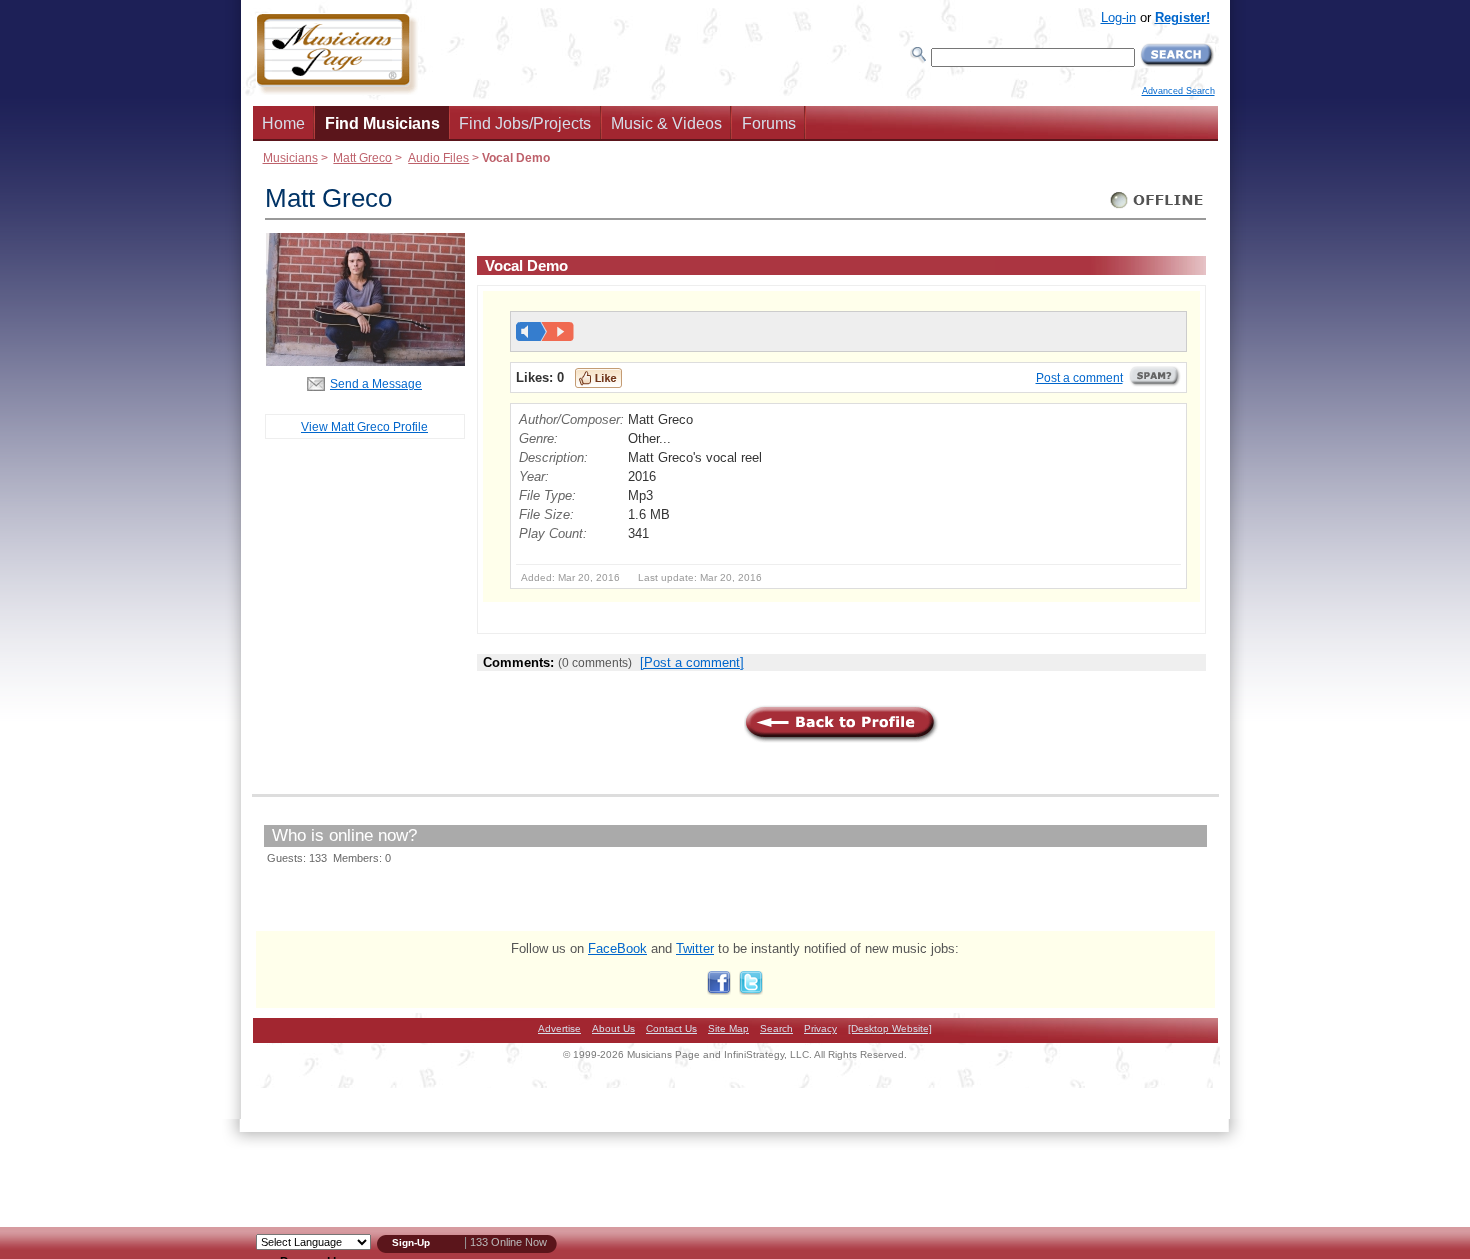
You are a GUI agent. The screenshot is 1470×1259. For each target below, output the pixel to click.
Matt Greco (362, 157)
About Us (613, 1028)
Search (776, 1028)
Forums (769, 123)
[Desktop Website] (890, 1028)
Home (283, 123)
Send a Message (376, 383)
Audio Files (438, 157)
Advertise (559, 1028)
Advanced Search (1178, 91)
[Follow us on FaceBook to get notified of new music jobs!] (719, 990)
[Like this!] (598, 378)
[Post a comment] (692, 662)
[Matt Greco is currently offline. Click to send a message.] (1157, 208)
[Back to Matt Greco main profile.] (365, 361)
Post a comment (1079, 378)
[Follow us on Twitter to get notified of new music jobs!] (751, 990)
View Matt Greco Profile (364, 426)
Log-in (1118, 17)
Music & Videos (666, 123)
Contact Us (671, 1028)
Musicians (290, 157)
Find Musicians (382, 123)
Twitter (695, 948)
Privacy (820, 1028)
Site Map (728, 1028)
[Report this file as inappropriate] (1155, 383)
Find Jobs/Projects (525, 123)
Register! (1182, 17)
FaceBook (617, 948)
